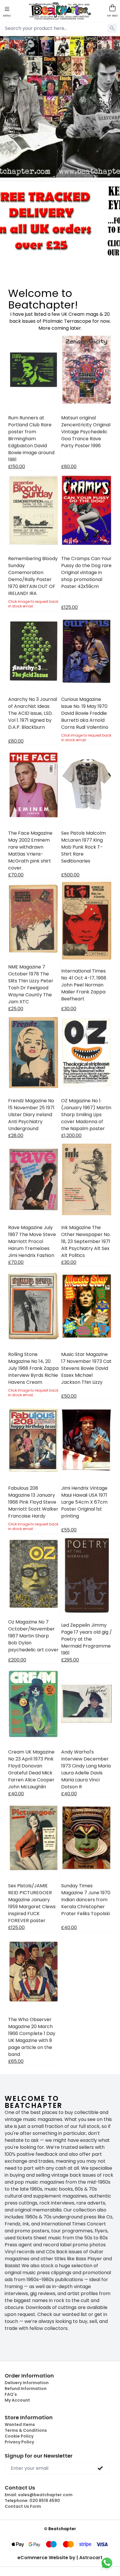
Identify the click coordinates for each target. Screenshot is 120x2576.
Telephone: (32, 2501)
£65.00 (16, 2061)
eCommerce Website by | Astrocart (60, 2558)
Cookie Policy (19, 2436)
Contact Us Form (23, 2506)
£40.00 (16, 1794)
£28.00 (16, 1135)
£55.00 (69, 1530)
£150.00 (17, 467)
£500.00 (70, 875)
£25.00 (16, 1009)
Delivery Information (27, 2383)
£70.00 (16, 875)
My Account (17, 2400)
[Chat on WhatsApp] (107, 2563)
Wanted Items (20, 2425)
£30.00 (69, 1009)
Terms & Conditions (26, 2430)
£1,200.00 (71, 1135)
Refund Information (26, 2389)
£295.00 (70, 1660)
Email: (39, 2495)
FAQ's (11, 2394)
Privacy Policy (19, 2442)
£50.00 (69, 1396)
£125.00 (69, 607)
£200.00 (17, 1660)
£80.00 (69, 467)
